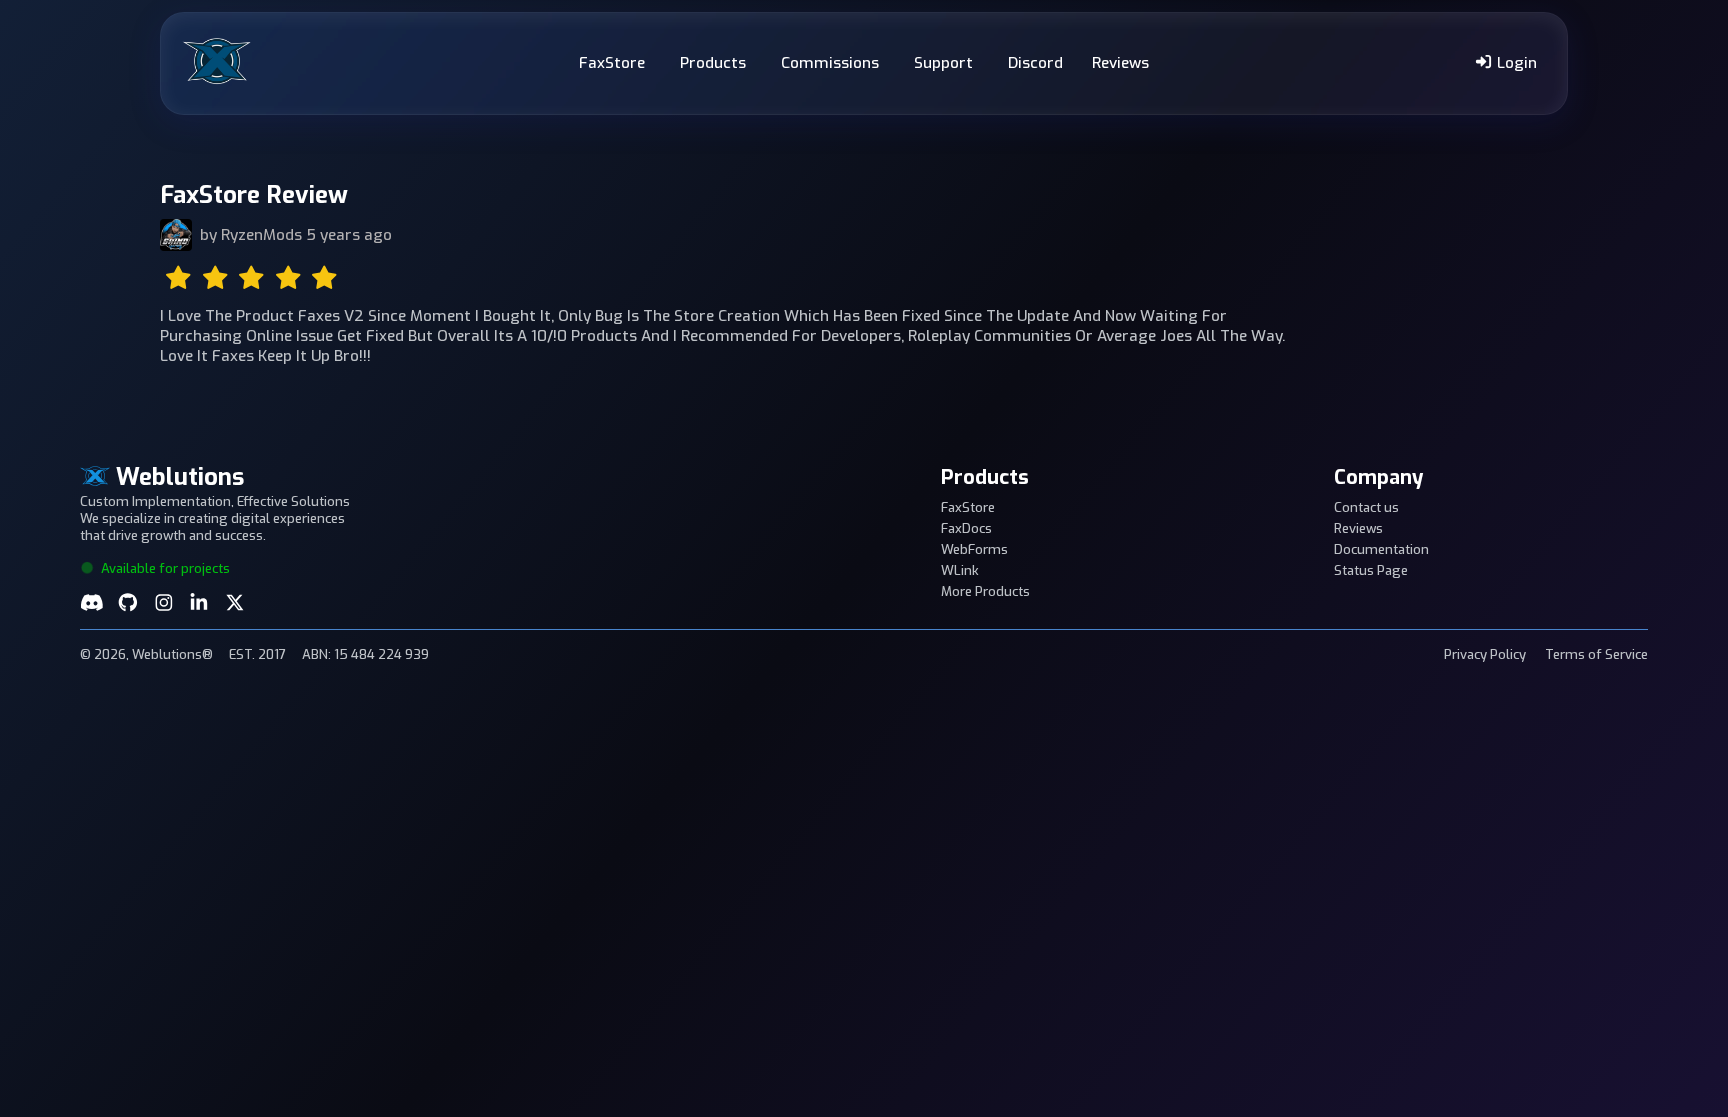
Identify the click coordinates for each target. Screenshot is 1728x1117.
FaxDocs (966, 528)
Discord (1035, 63)
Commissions (830, 63)
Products (713, 63)
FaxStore (612, 63)
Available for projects (164, 568)
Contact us (1366, 507)
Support (943, 63)
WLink (960, 570)
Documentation (1381, 549)
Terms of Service (1596, 654)
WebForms (974, 549)
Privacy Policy (1485, 654)
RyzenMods (261, 235)
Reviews (1120, 63)
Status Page (1371, 570)
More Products (985, 591)
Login (1515, 63)
